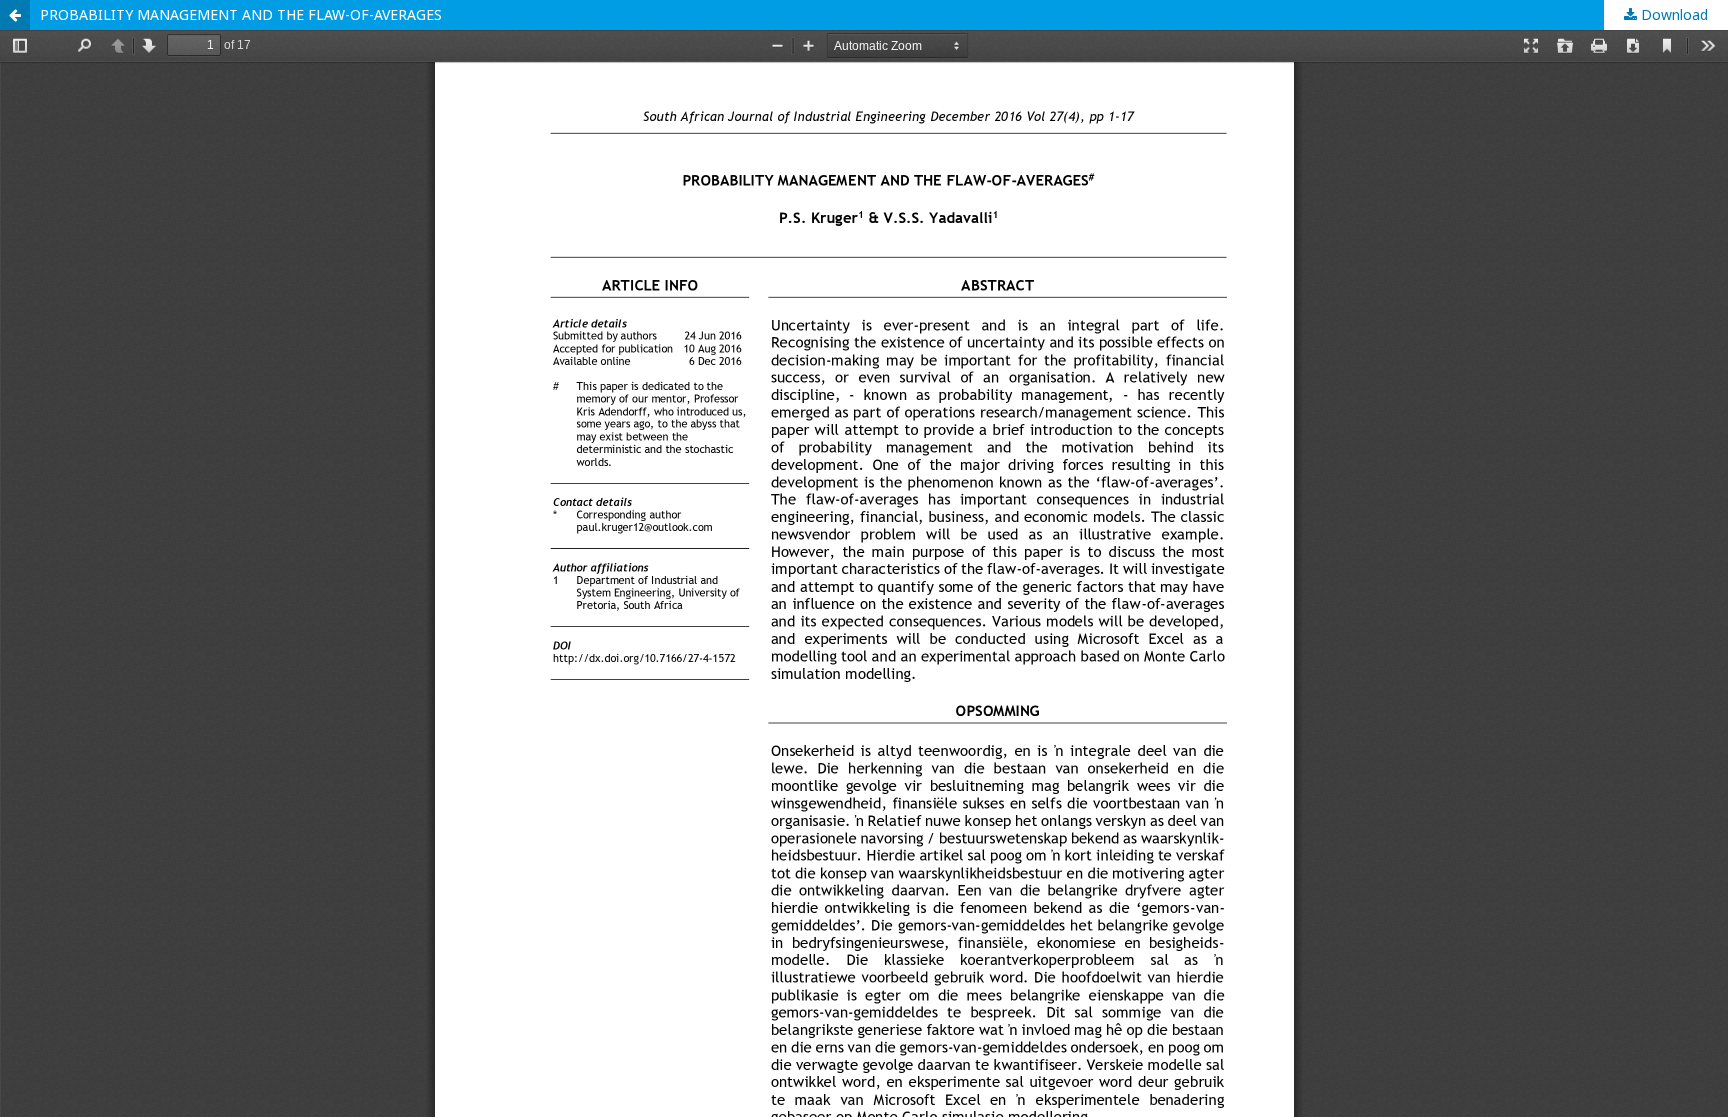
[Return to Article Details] (15, 15)
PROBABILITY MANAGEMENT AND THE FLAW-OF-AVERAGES (241, 14)
